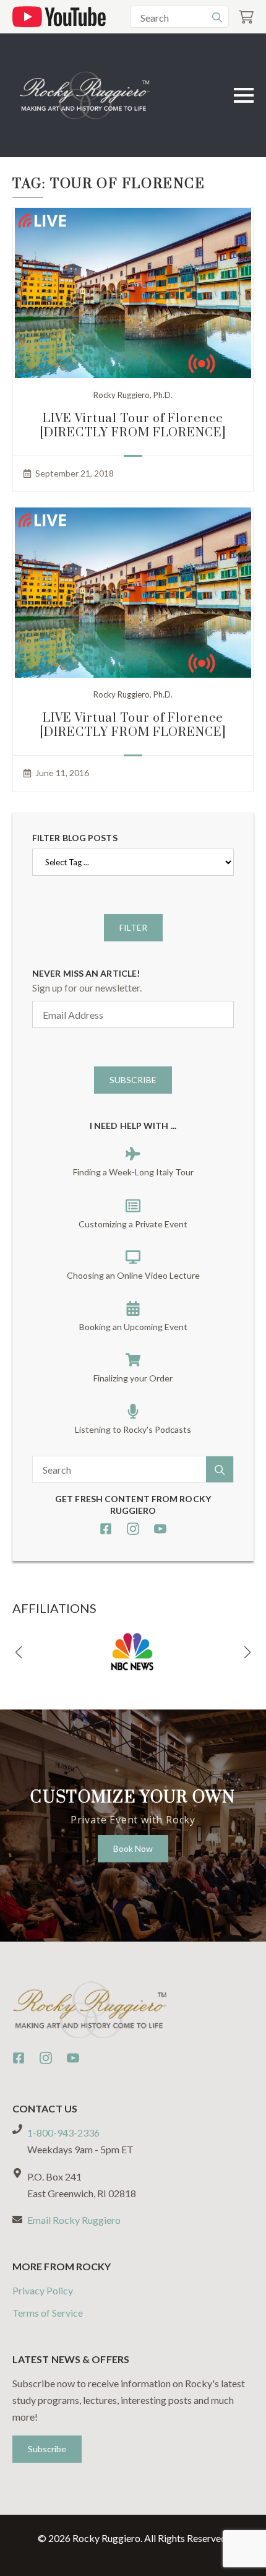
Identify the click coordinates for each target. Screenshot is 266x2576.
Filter (133, 927)
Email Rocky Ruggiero (74, 2220)
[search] (217, 17)
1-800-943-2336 (63, 2133)
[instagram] (133, 1529)
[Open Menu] (244, 95)
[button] (19, 1653)
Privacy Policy (43, 2290)
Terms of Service (48, 2313)
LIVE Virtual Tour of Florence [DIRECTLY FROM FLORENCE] (133, 426)
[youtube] (160, 1529)
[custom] (106, 1529)
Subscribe (133, 1080)
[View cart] (246, 17)
